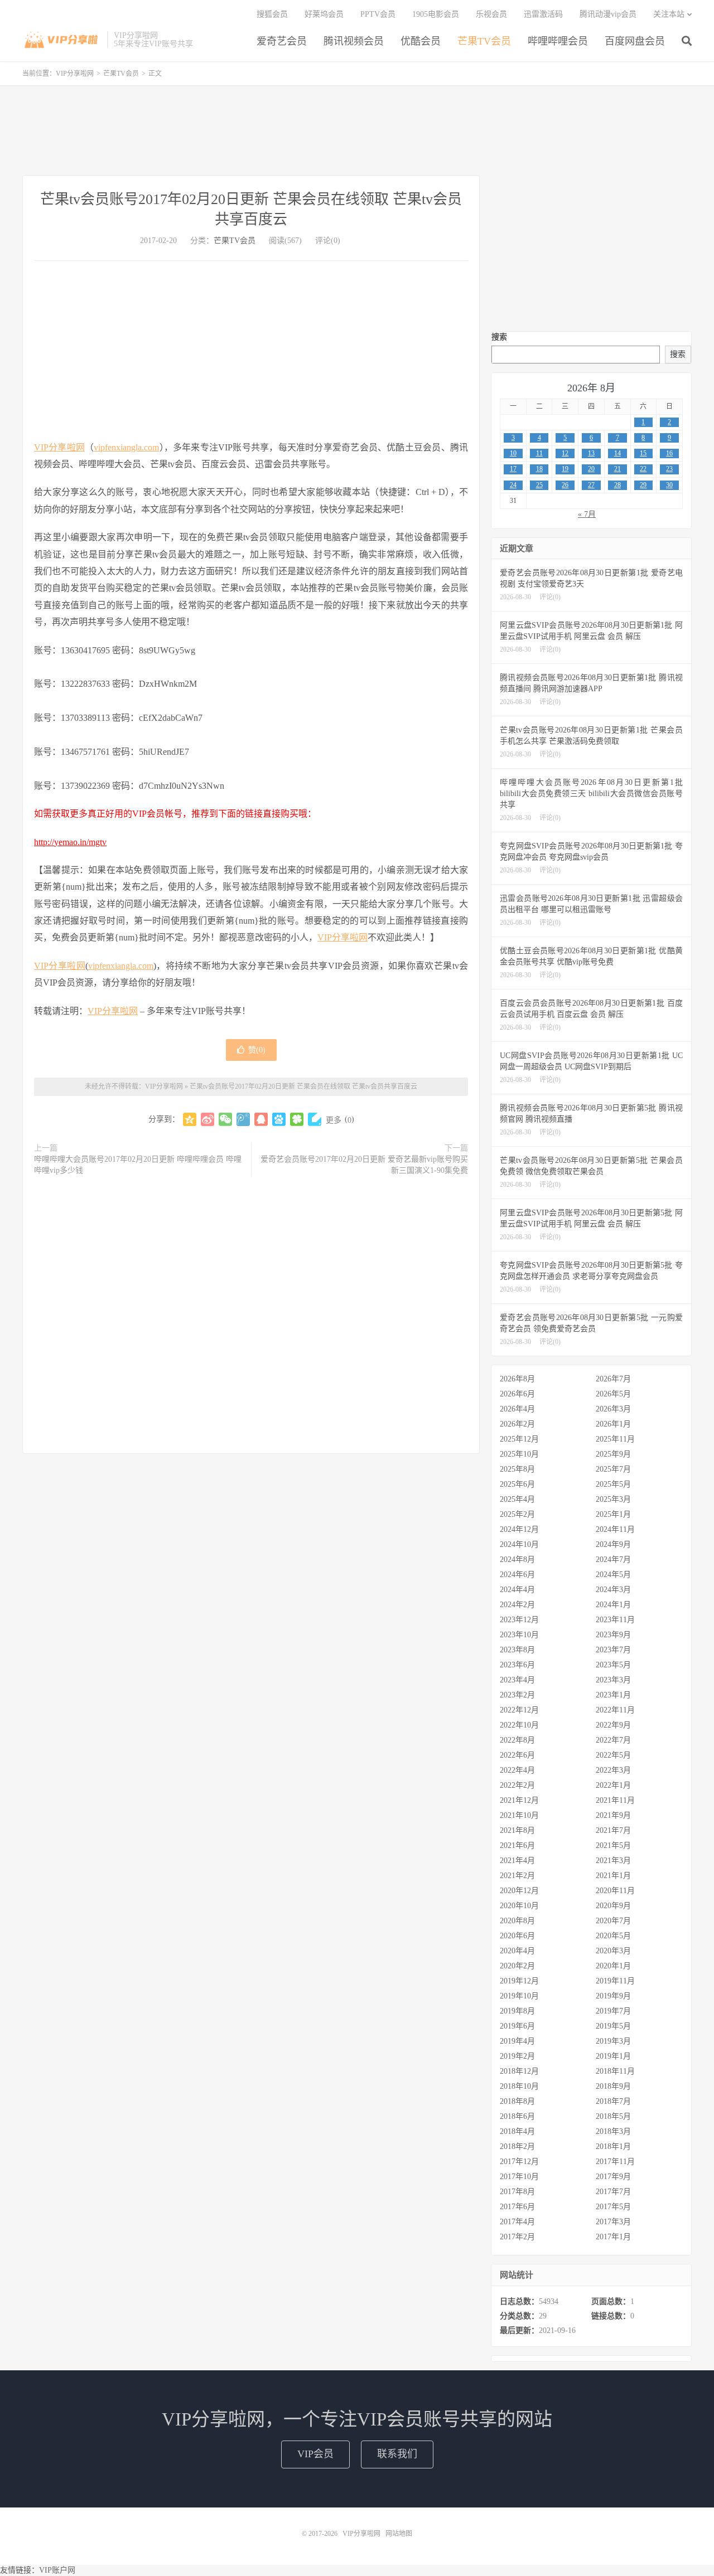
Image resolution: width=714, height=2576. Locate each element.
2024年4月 (517, 1590)
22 (643, 469)
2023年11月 (615, 1620)
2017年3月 (613, 2222)
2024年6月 (517, 1575)
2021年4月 (517, 1861)
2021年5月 (613, 1845)
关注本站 (669, 14)
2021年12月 (519, 1800)
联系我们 (397, 2454)
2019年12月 (519, 1981)
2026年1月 (613, 1424)
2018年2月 (517, 2146)
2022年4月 (517, 1770)
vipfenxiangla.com (126, 447)
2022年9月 (613, 1725)
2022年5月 (613, 1755)
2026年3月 (613, 1409)
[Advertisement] (357, 130)
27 (591, 485)
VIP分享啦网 (62, 40)
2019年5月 (613, 2026)
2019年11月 (615, 1981)
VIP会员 (315, 2454)
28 (617, 485)
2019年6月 (517, 2026)
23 (669, 469)
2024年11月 (615, 1529)
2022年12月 (519, 1710)
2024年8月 (517, 1559)
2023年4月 (517, 1680)
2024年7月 (613, 1559)
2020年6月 (517, 1936)
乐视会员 (491, 14)
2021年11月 (615, 1800)
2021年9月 (613, 1815)
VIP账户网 (57, 2570)
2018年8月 (517, 2101)
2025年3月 (613, 1499)
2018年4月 (517, 2131)
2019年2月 (517, 2056)
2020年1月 (613, 1966)
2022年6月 (517, 1755)
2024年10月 (519, 1544)
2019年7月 (613, 2011)
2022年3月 (613, 1770)
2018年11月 (615, 2071)
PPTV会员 (378, 14)
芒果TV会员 (484, 41)
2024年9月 (613, 1544)
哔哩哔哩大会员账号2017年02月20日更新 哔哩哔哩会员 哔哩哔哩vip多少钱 (138, 1165)
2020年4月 (517, 1951)
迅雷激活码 (543, 14)
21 (617, 469)
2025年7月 (613, 1469)
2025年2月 (517, 1514)
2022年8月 (517, 1740)
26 (565, 485)
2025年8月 (517, 1469)
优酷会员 (421, 41)
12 (565, 453)
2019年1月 (613, 2056)
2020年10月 (519, 1906)
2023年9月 (613, 1635)
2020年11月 (615, 1891)
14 (617, 453)
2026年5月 (613, 1394)
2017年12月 (519, 2162)
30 (669, 485)
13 (591, 453)
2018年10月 (519, 2086)
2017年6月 (517, 2207)
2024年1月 (613, 1605)
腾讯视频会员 (354, 41)
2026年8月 (517, 1379)
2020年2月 (517, 1966)
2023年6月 (517, 1665)
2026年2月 (517, 1424)
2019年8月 (517, 2011)
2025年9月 (613, 1454)
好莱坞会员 (324, 14)
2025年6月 (517, 1484)
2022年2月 (517, 1785)
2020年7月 (613, 1921)
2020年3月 (613, 1951)
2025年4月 (517, 1499)
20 (591, 469)
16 (669, 453)
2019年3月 (613, 2041)
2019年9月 (613, 1996)
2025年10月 (519, 1454)
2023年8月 (517, 1650)
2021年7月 (613, 1830)
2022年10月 (519, 1725)
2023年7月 (613, 1650)
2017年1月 (613, 2237)
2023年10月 (519, 1635)
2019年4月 (517, 2041)
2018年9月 (613, 2086)
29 (643, 485)
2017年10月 (519, 2177)
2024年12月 (519, 1529)
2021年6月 (517, 1845)
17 (513, 469)
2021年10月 (519, 1815)
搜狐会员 (272, 14)
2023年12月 (519, 1620)
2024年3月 (613, 1590)
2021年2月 (517, 1876)
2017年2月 (517, 2237)
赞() (257, 1050)
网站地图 (399, 2534)
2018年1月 (613, 2146)
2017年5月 (613, 2207)
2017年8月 (517, 2192)
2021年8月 (517, 1830)
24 (513, 485)
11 (539, 453)
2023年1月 (613, 1695)
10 (513, 453)
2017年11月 (615, 2162)
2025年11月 (615, 1439)
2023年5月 (613, 1665)
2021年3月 (613, 1861)
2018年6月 (517, 2116)
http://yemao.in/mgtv (70, 842)
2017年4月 (517, 2222)
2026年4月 (517, 1409)
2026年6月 (517, 1394)
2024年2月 (517, 1605)
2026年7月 (613, 1379)
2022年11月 (615, 1710)
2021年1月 (613, 1876)
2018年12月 (519, 2071)
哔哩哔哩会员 (558, 41)
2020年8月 (517, 1921)
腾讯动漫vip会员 (608, 14)
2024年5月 (613, 1575)
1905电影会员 (436, 14)
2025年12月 (519, 1439)
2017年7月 (613, 2192)
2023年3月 (613, 1680)
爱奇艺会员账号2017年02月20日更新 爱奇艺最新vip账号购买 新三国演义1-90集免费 (364, 1165)
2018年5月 (613, 2116)
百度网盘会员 (635, 41)
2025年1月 (613, 1514)
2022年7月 (613, 1740)
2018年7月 (613, 2101)
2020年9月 (613, 1906)
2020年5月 (613, 1936)
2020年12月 (519, 1891)
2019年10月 (519, 1996)
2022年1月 (613, 1785)
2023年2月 (517, 1695)
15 (643, 453)
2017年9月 (613, 2177)
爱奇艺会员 (282, 41)
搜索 (499, 337)
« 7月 (587, 514)
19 (565, 469)
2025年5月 (613, 1484)
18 (539, 469)
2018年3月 (613, 2131)
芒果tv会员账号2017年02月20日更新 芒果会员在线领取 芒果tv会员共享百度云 (303, 1086)
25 (539, 485)
